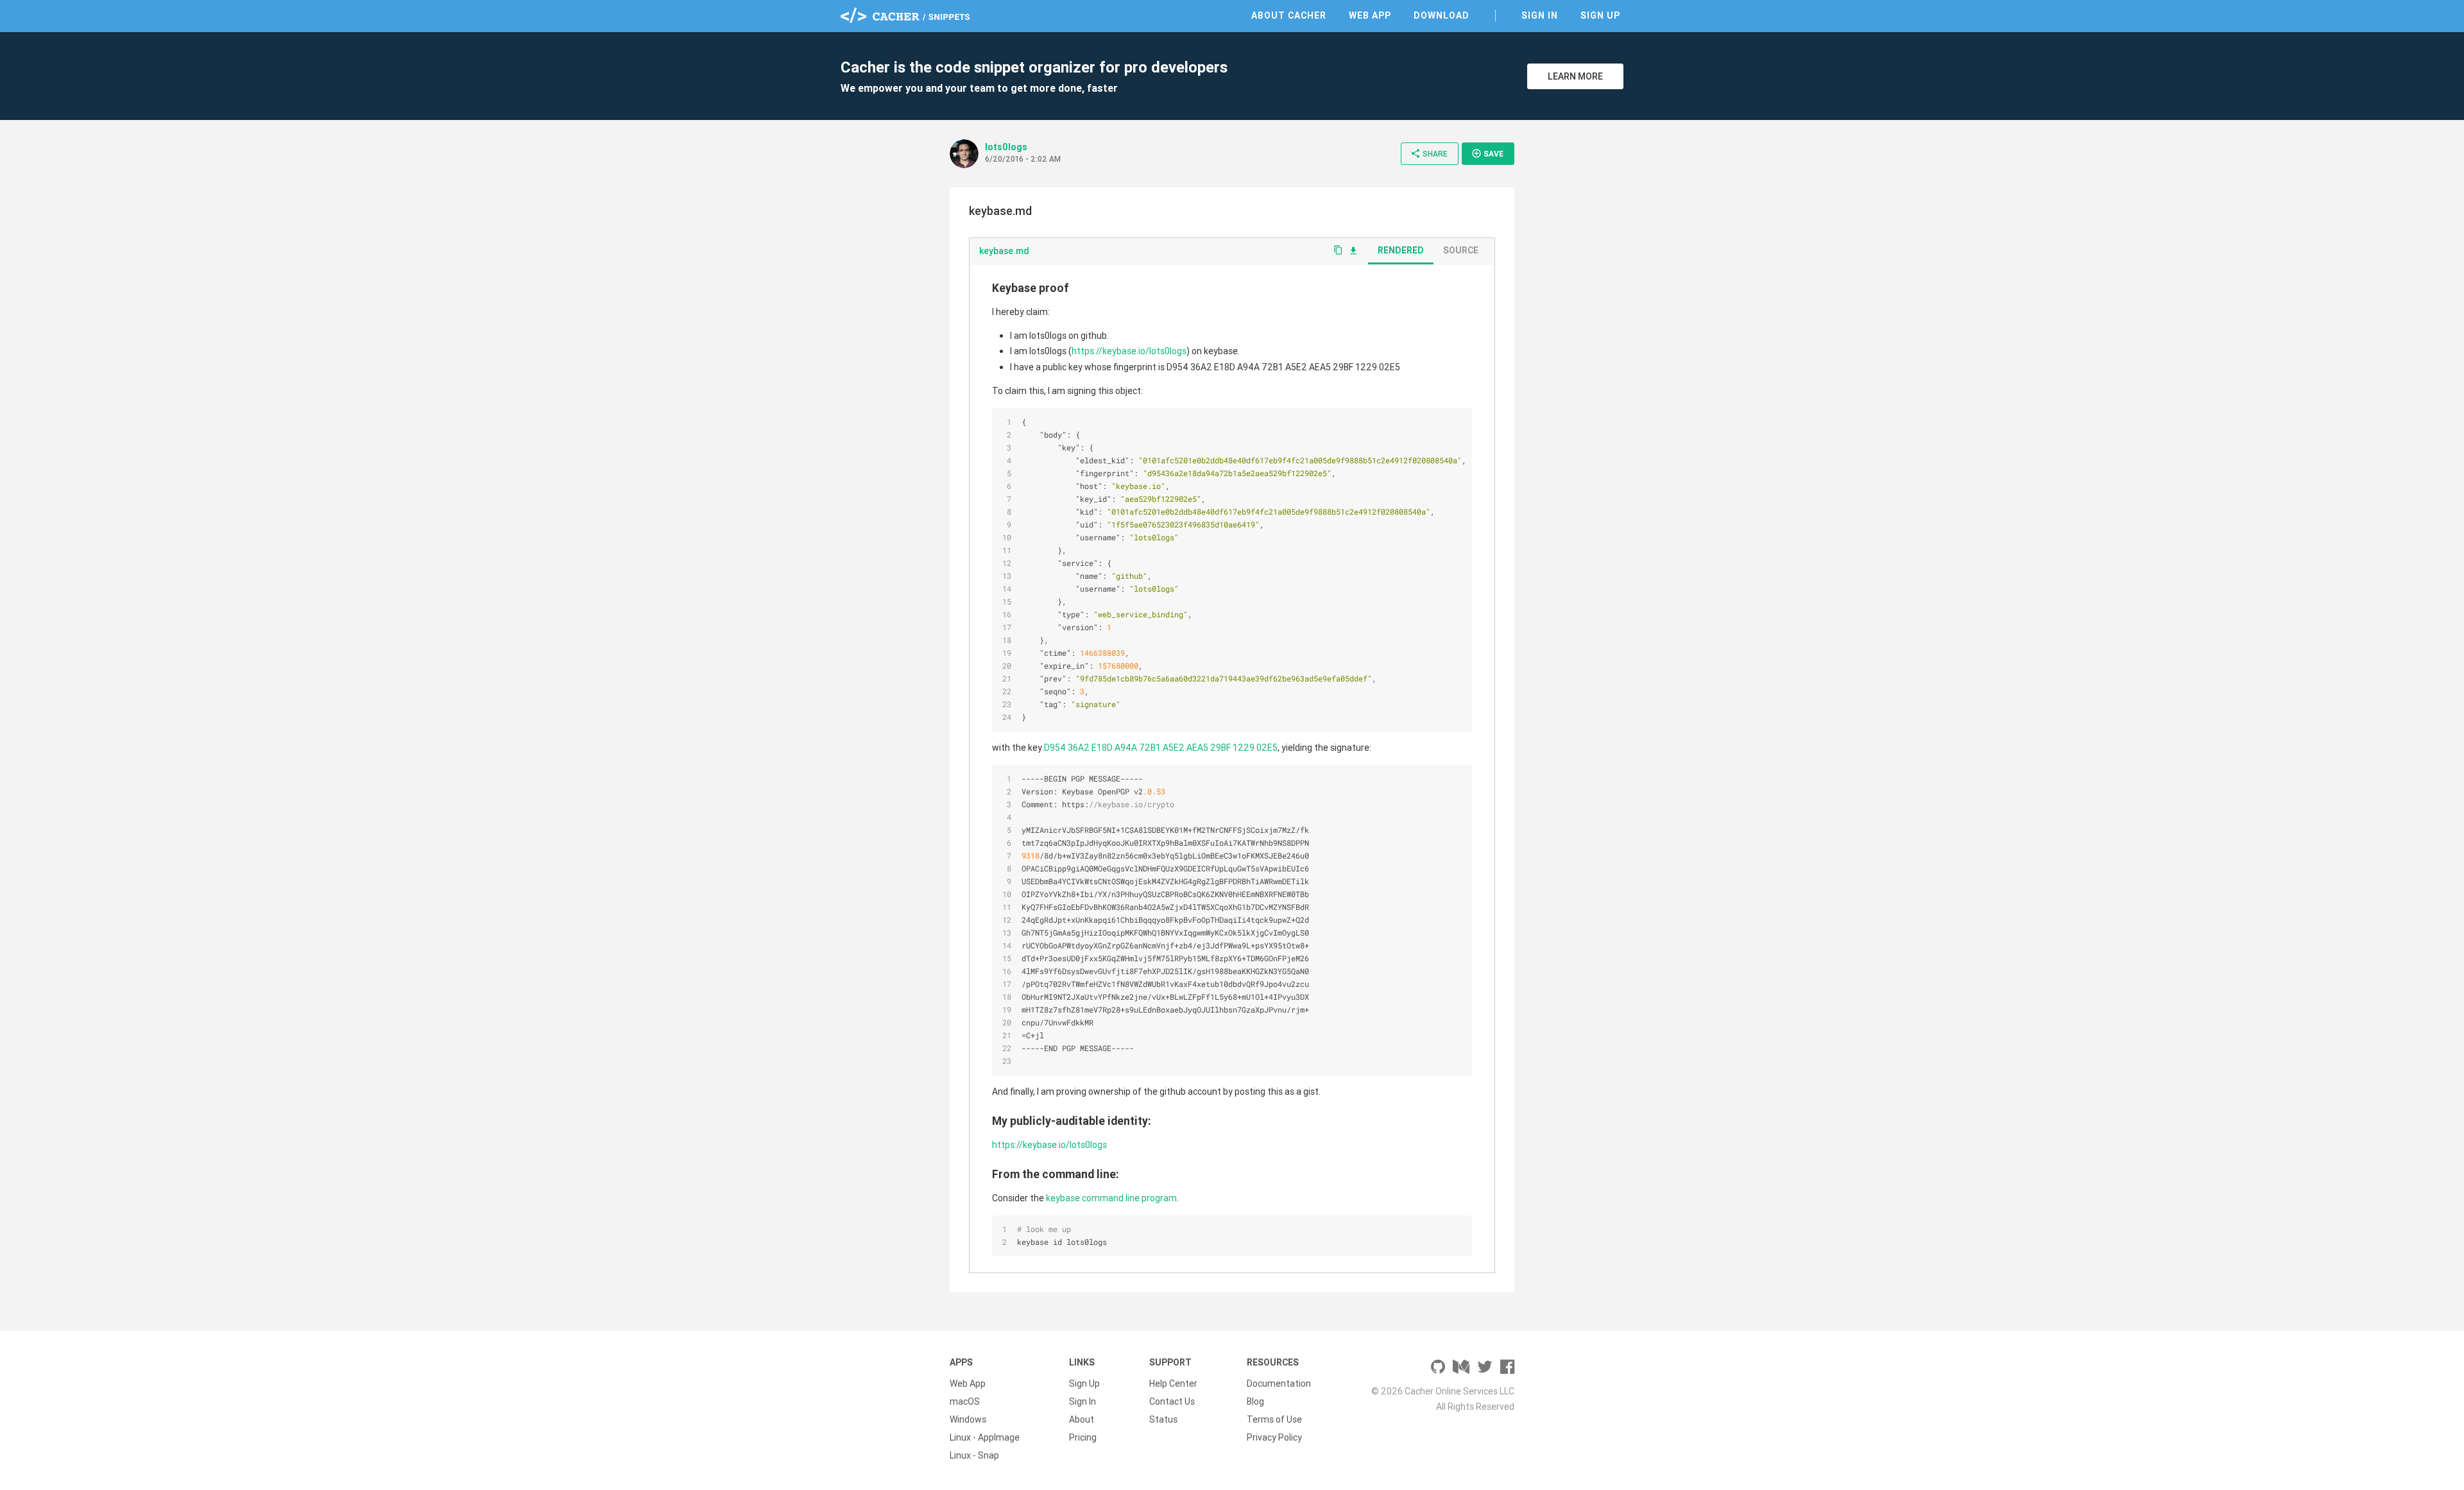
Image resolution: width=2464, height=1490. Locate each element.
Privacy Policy (1274, 1437)
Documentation (1279, 1383)
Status (1163, 1419)
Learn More (1575, 76)
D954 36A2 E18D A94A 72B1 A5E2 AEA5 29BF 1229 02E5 (1161, 748)
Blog (1255, 1401)
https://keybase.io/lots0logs (1129, 351)
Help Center (1173, 1383)
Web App (1370, 15)
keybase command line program (1111, 1198)
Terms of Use (1274, 1419)
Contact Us (1172, 1401)
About (1082, 1419)
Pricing (1083, 1437)
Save (1487, 153)
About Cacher (1289, 15)
